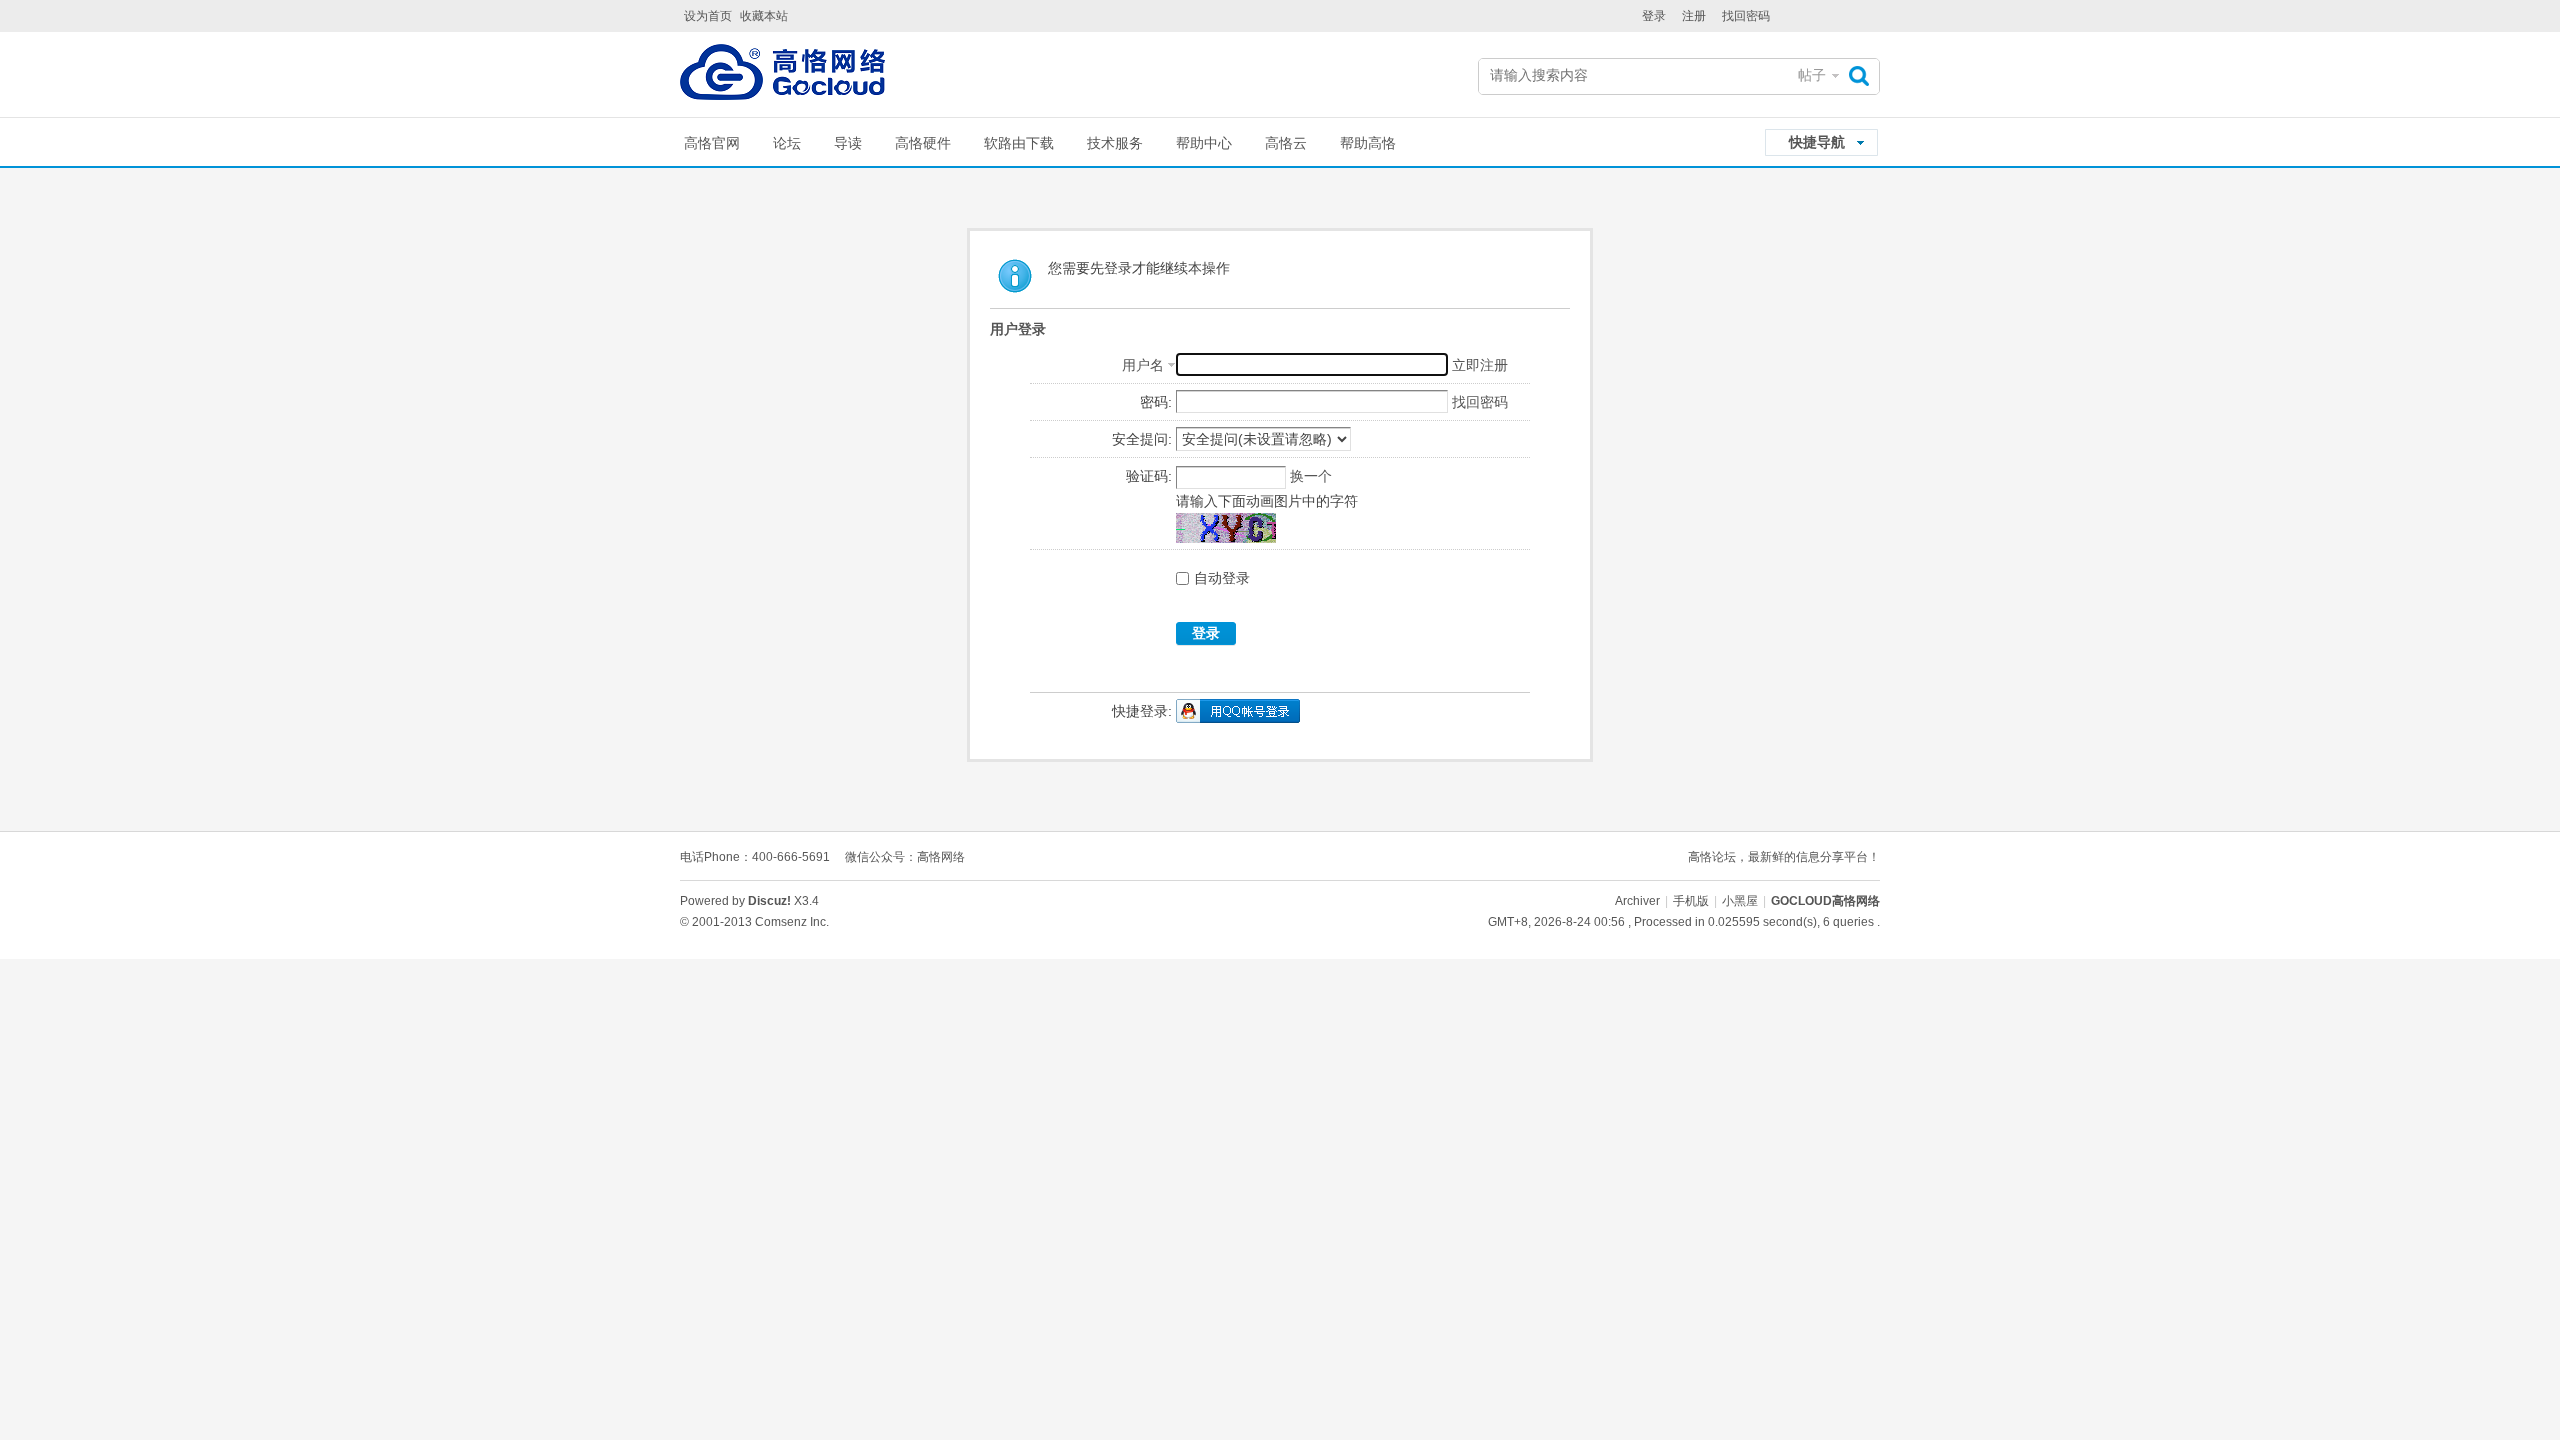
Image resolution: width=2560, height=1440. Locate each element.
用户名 (1143, 365)
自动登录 (1222, 578)
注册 (1694, 16)
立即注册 (1480, 365)
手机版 (1691, 901)
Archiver (1637, 901)
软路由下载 (1019, 143)
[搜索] (1864, 75)
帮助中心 (1204, 143)
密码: (1156, 402)
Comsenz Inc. (792, 922)
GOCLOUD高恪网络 (1825, 901)
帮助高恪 (1368, 143)
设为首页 (708, 16)
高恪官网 (712, 143)
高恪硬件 (923, 143)
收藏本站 (764, 16)
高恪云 (1286, 143)
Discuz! (769, 901)
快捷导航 (1817, 142)
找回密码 (1746, 16)
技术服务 (1115, 143)
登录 (1654, 16)
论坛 (787, 143)
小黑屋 (1740, 901)
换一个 (1311, 476)
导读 (848, 143)
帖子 (1812, 75)
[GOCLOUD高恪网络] (782, 76)
